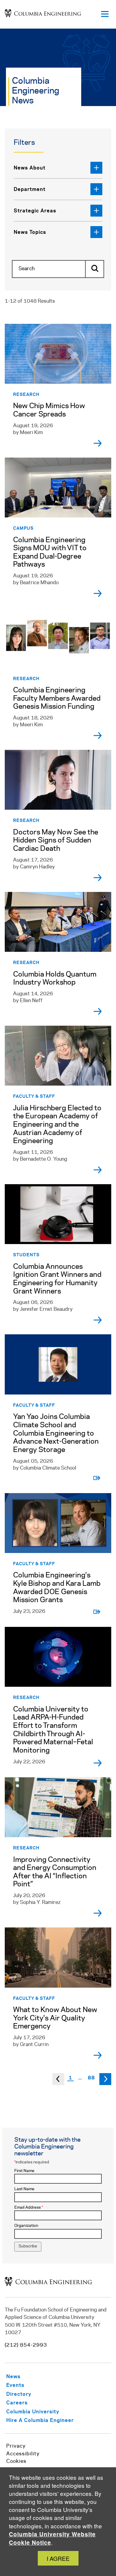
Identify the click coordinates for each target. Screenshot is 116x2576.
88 (91, 2077)
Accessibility (23, 2454)
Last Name (24, 2189)
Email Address (29, 2208)
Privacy (16, 2446)
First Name (24, 2171)
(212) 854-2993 (26, 2345)
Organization (26, 2226)
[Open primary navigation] (105, 14)
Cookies (16, 2461)
